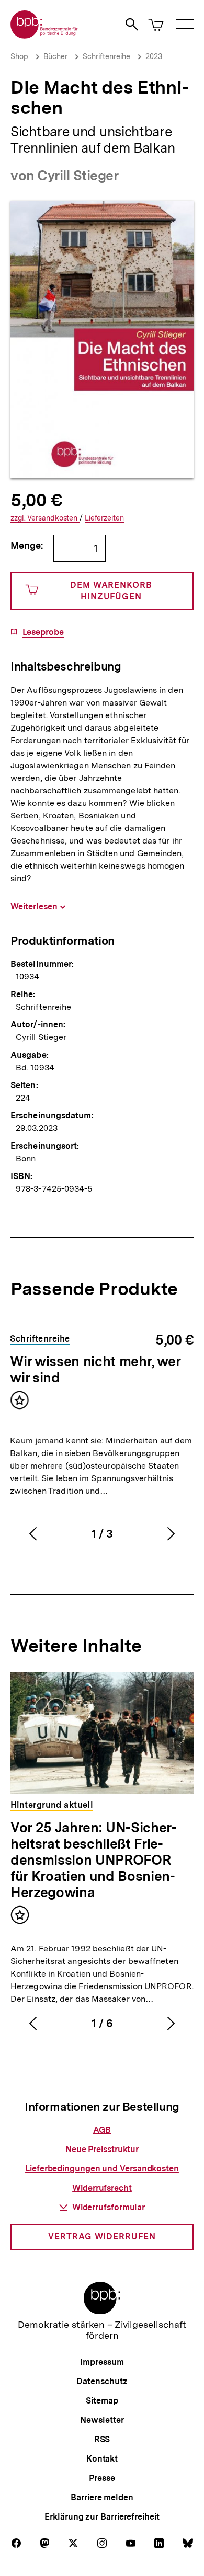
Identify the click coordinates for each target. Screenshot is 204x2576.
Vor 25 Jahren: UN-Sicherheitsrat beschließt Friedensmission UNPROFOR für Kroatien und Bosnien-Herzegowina (94, 1860)
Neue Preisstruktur (102, 2149)
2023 (154, 56)
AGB (102, 2130)
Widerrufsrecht (102, 2188)
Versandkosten (45, 518)
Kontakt (102, 2459)
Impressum (102, 2362)
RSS (102, 2439)
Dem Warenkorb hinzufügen (111, 591)
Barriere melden (102, 2497)
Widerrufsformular (109, 2207)
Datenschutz (102, 2381)
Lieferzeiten (104, 518)
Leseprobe (43, 632)
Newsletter (102, 2420)
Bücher (55, 56)
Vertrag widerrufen (102, 2237)
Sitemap (102, 2401)
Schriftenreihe (106, 56)
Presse (102, 2478)
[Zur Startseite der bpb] (44, 35)
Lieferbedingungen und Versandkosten (102, 2169)
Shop (19, 56)
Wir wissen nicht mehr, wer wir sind (95, 1369)
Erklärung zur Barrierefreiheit (102, 2517)
